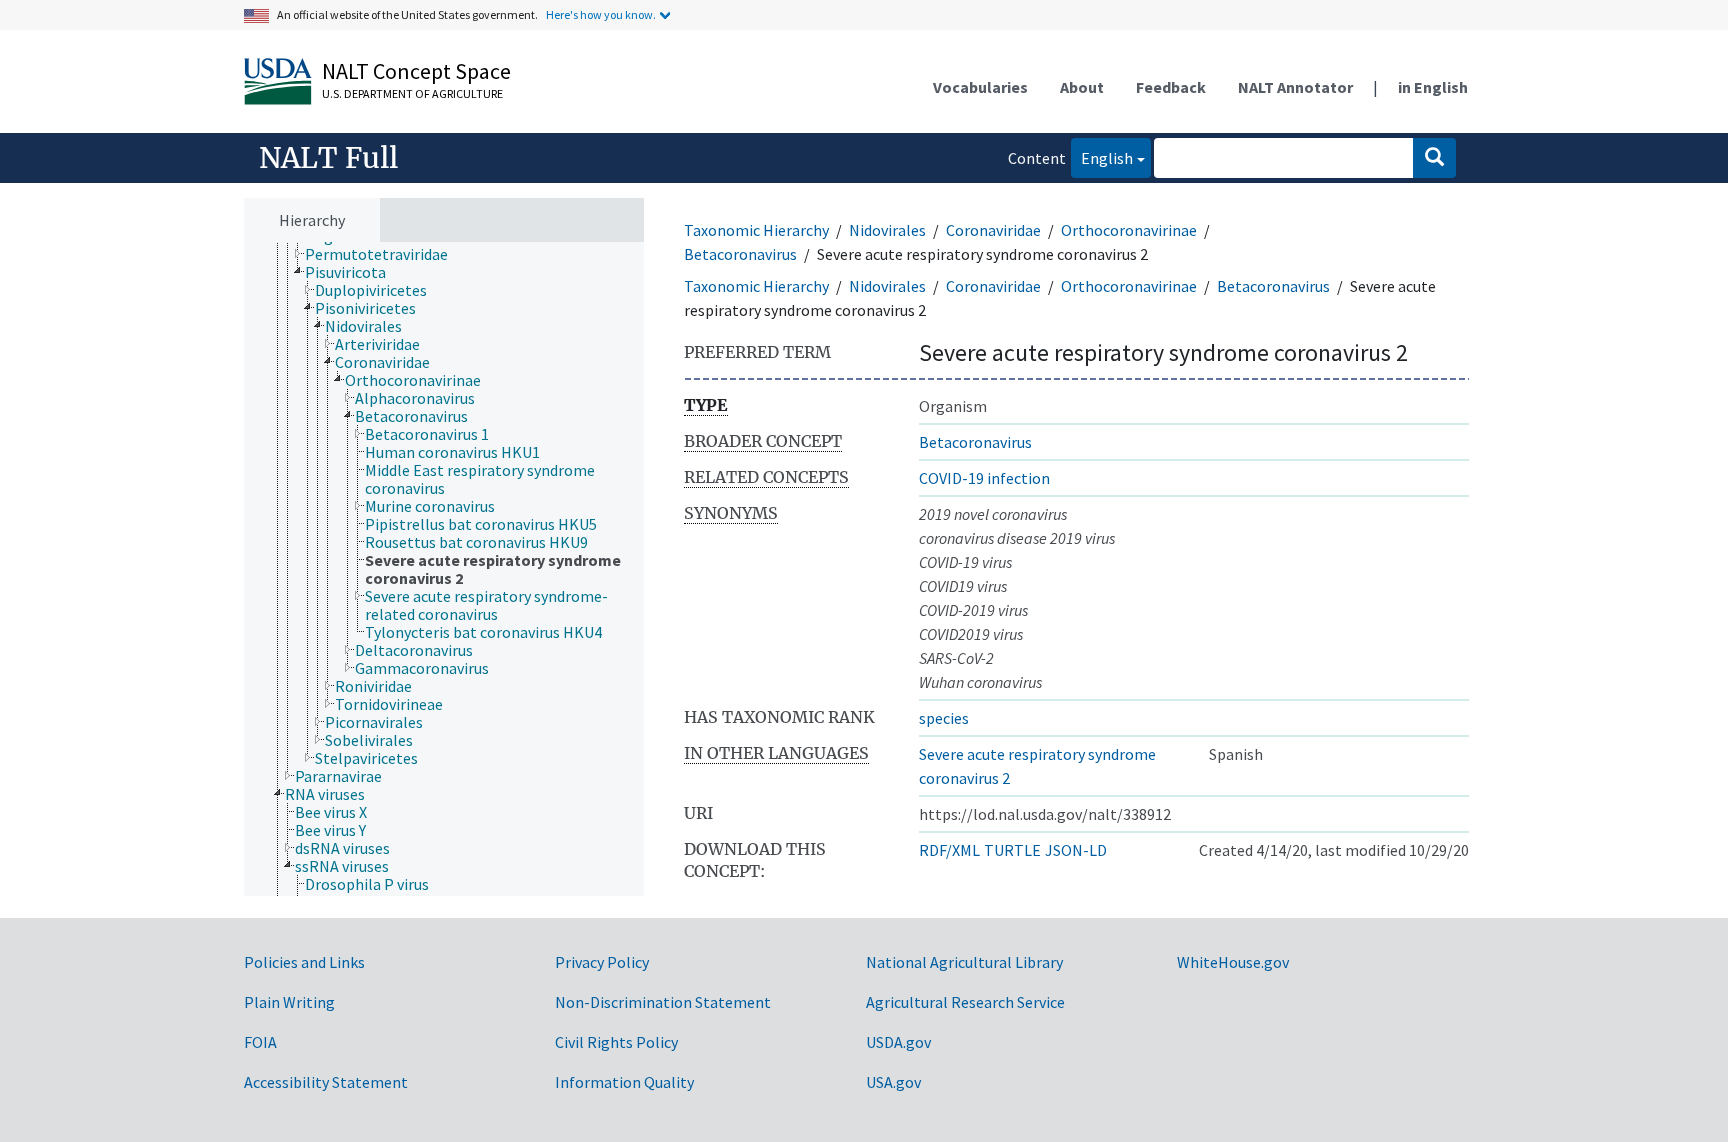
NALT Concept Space (416, 71)
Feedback (1171, 87)
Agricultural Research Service (965, 1002)
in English (1433, 87)
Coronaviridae (993, 230)
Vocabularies (980, 87)
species (944, 718)
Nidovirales (887, 230)
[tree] (444, 569)
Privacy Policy (602, 962)
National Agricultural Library (964, 962)
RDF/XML (949, 850)
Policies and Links (304, 962)
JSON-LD (1076, 850)
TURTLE (1012, 850)
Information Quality (624, 1082)
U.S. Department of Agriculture (412, 93)
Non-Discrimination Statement (663, 1002)
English (1102, 157)
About (1082, 87)
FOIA (260, 1042)
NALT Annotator (1295, 87)
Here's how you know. (601, 14)
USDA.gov (898, 1042)
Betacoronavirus (740, 254)
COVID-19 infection (984, 478)
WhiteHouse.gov (1233, 962)
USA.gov (893, 1082)
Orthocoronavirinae (1129, 230)
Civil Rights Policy (616, 1042)
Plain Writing (289, 1002)
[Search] (1434, 158)
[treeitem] (385, 254)
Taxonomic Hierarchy (756, 230)
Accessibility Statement (326, 1082)
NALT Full (328, 158)
